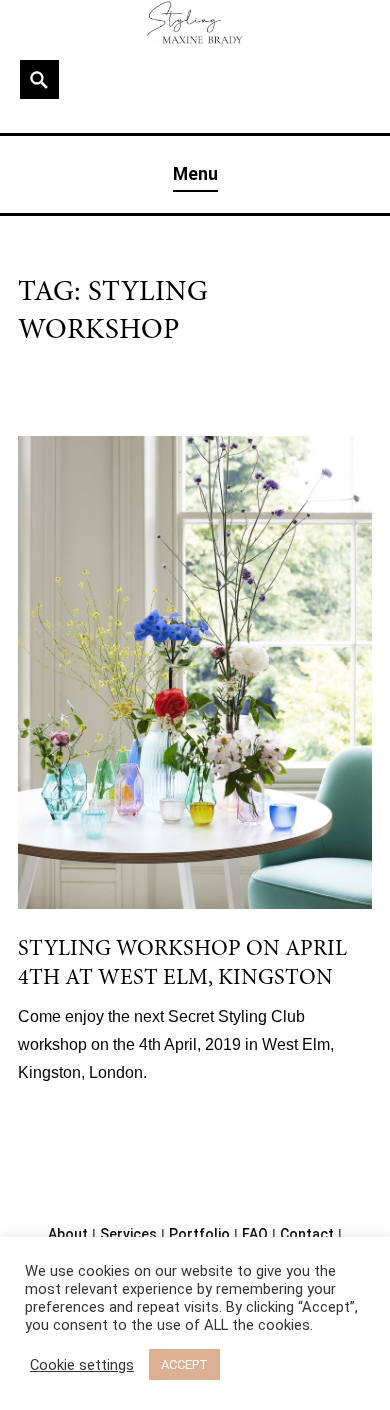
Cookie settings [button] (82, 1365)
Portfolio (199, 1234)
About (68, 1234)
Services (128, 1234)
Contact (307, 1234)
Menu (195, 174)
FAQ (255, 1234)
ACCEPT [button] (184, 1364)
